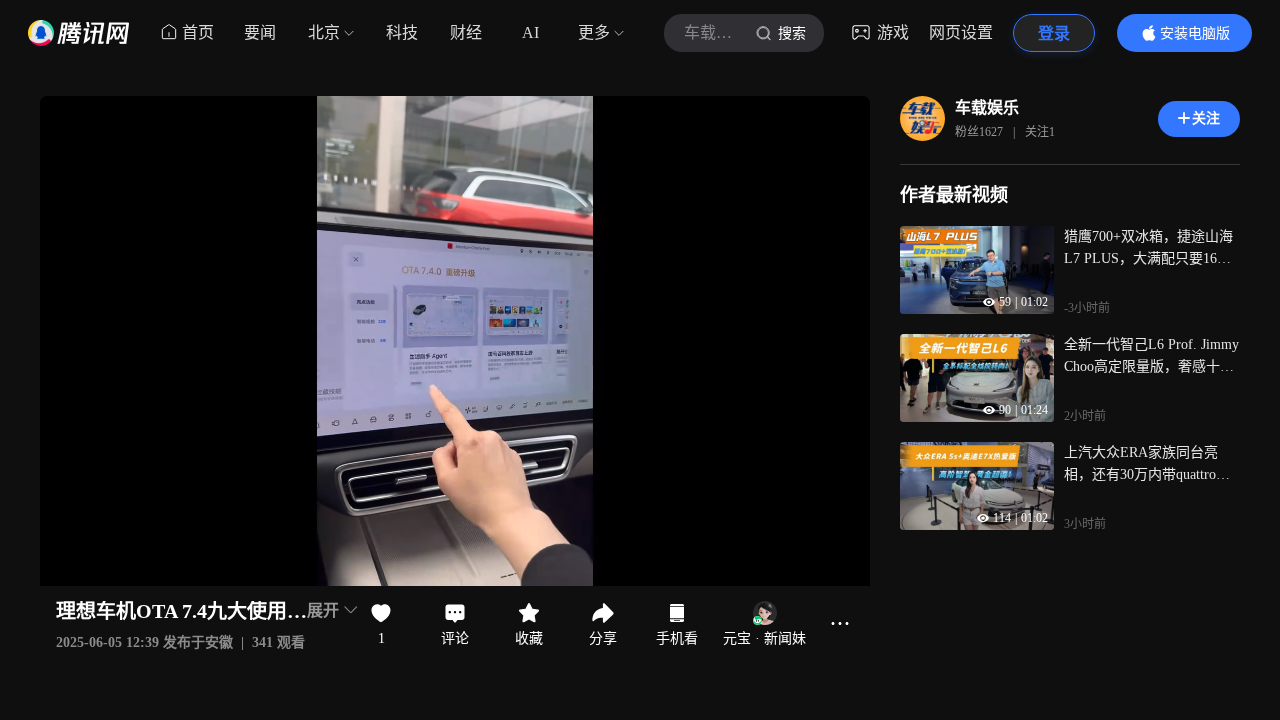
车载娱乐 (987, 107)
